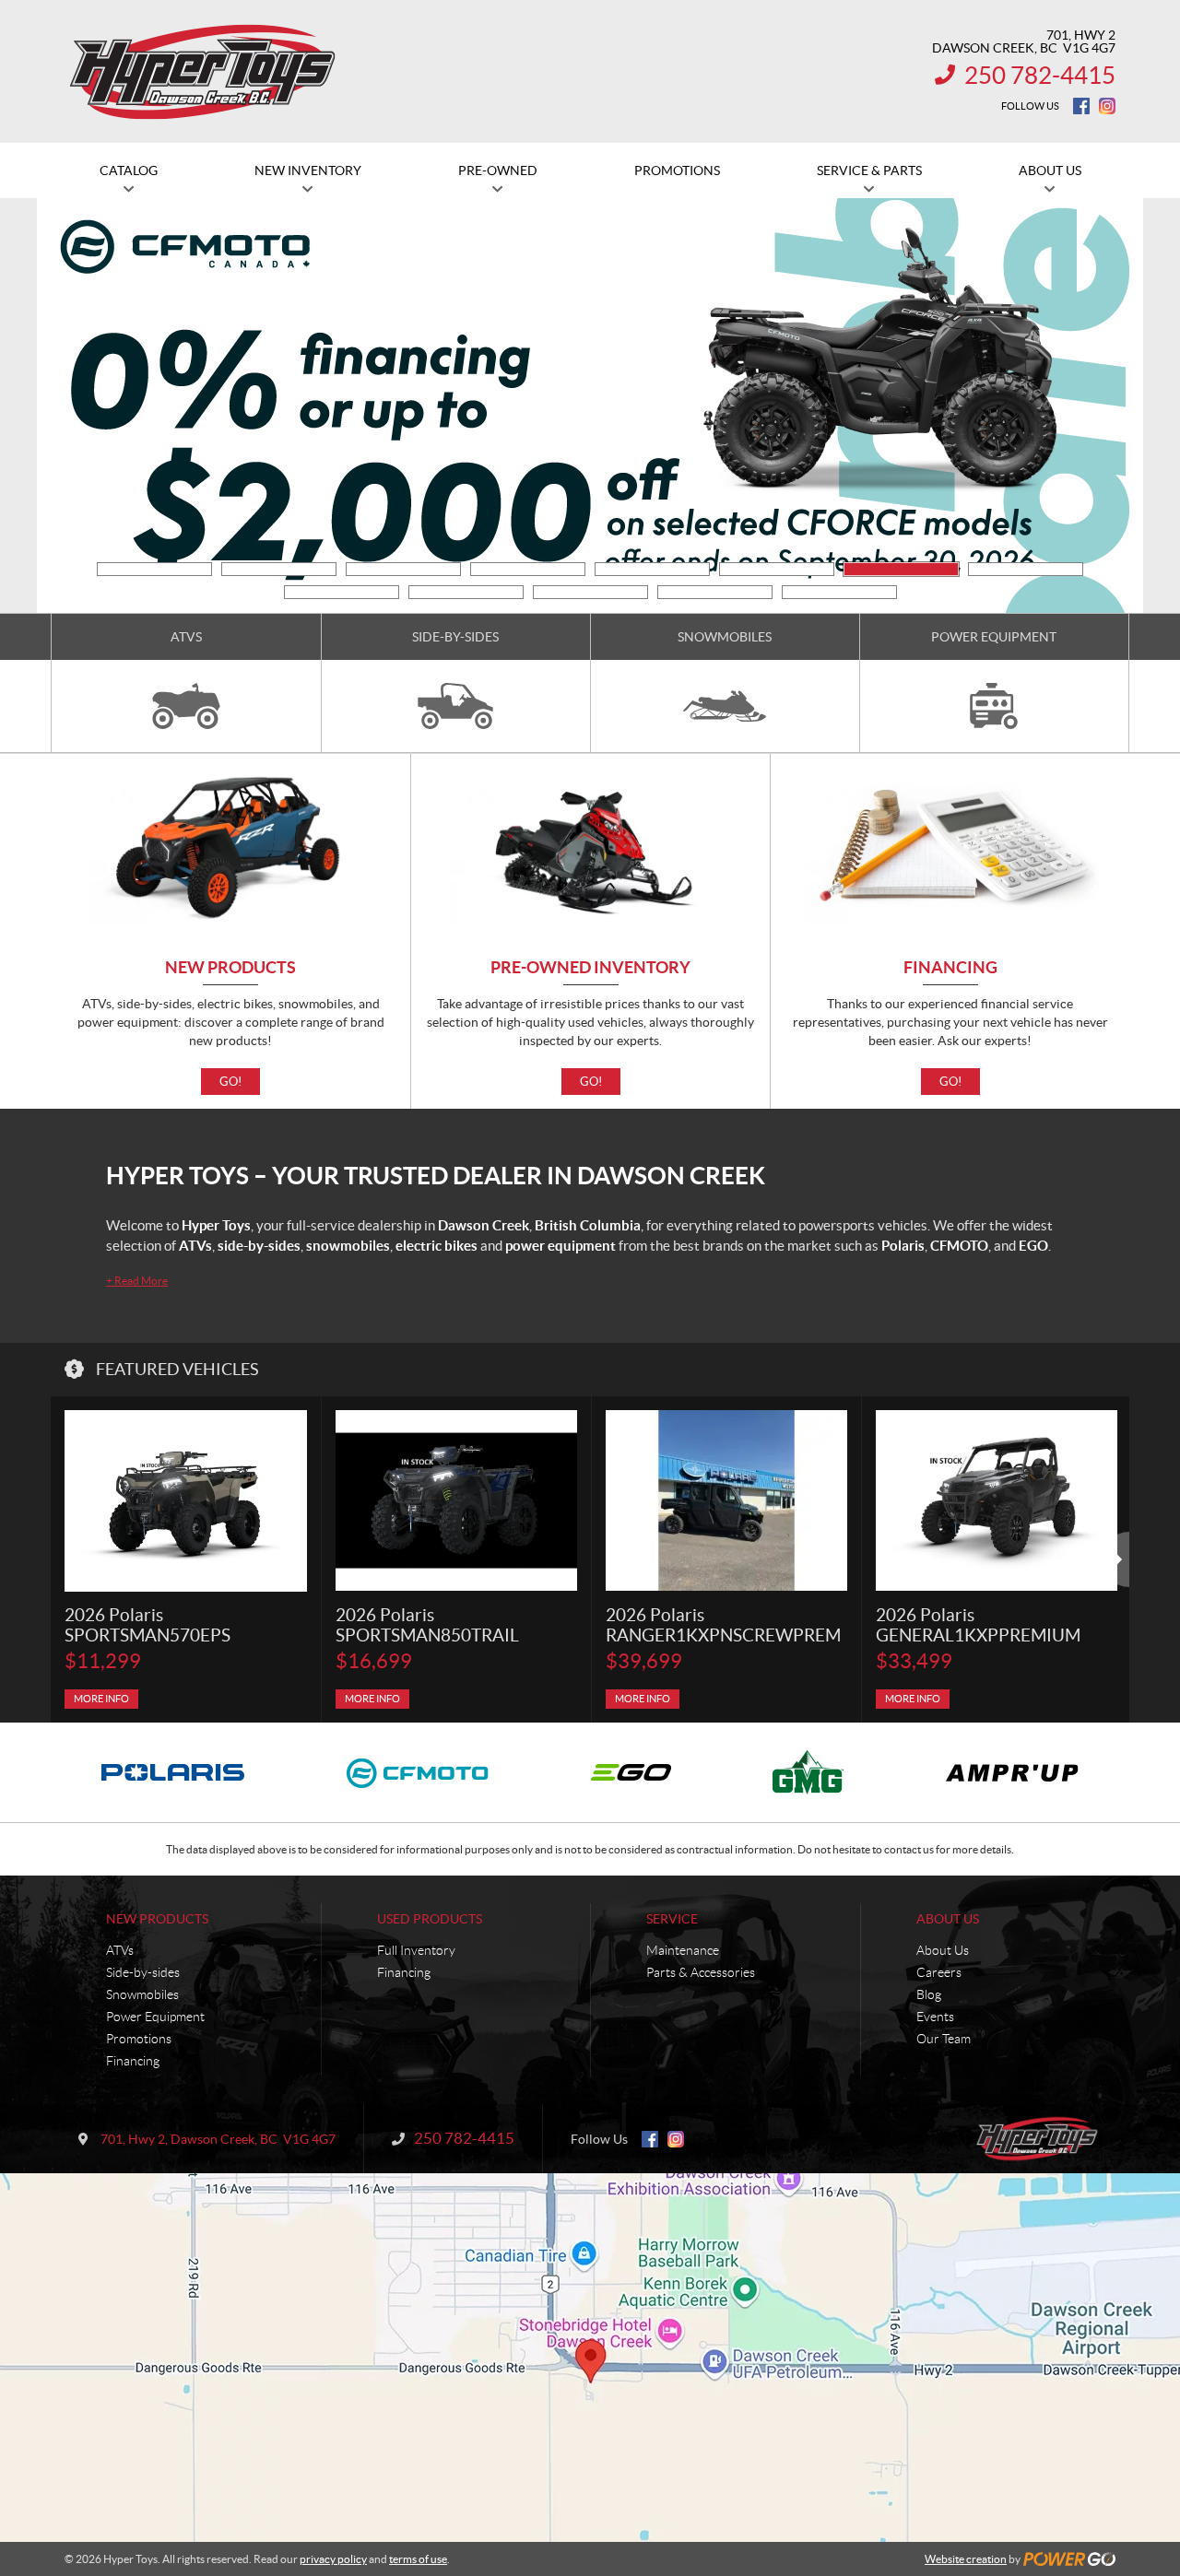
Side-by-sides (143, 1972)
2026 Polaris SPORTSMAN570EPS (147, 1625)
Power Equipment (155, 2017)
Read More (137, 1281)
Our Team (944, 2039)
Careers (939, 1972)
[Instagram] (1107, 106)
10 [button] (466, 592)
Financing (950, 968)
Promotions (139, 2039)
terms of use (418, 2559)
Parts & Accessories (701, 1972)
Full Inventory (416, 1950)
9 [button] (342, 592)
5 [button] (652, 569)
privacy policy (333, 2559)
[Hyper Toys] (204, 72)
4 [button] (528, 569)
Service (672, 1919)
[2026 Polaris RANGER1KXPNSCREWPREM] (726, 1501)
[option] (186, 1559)
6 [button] (777, 569)
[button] (88, 406)
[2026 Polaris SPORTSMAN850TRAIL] (456, 1501)
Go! (230, 1082)
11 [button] (590, 592)
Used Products (430, 1919)
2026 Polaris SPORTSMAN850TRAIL (427, 1625)
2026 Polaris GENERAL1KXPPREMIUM (978, 1625)
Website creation (966, 2559)
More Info (101, 1699)
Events (935, 2017)
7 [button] (901, 569)
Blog (929, 1994)
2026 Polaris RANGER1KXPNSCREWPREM (723, 1625)
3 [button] (403, 569)
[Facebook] (1081, 106)
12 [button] (715, 592)
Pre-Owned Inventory (590, 968)
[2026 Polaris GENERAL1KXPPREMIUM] (997, 1501)
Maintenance (683, 1950)
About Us (948, 1919)
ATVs (120, 1950)
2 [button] (279, 569)
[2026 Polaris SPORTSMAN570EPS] (186, 1501)
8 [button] (1026, 569)
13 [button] (839, 592)
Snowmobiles (142, 1994)
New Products (230, 968)
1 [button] (154, 569)
